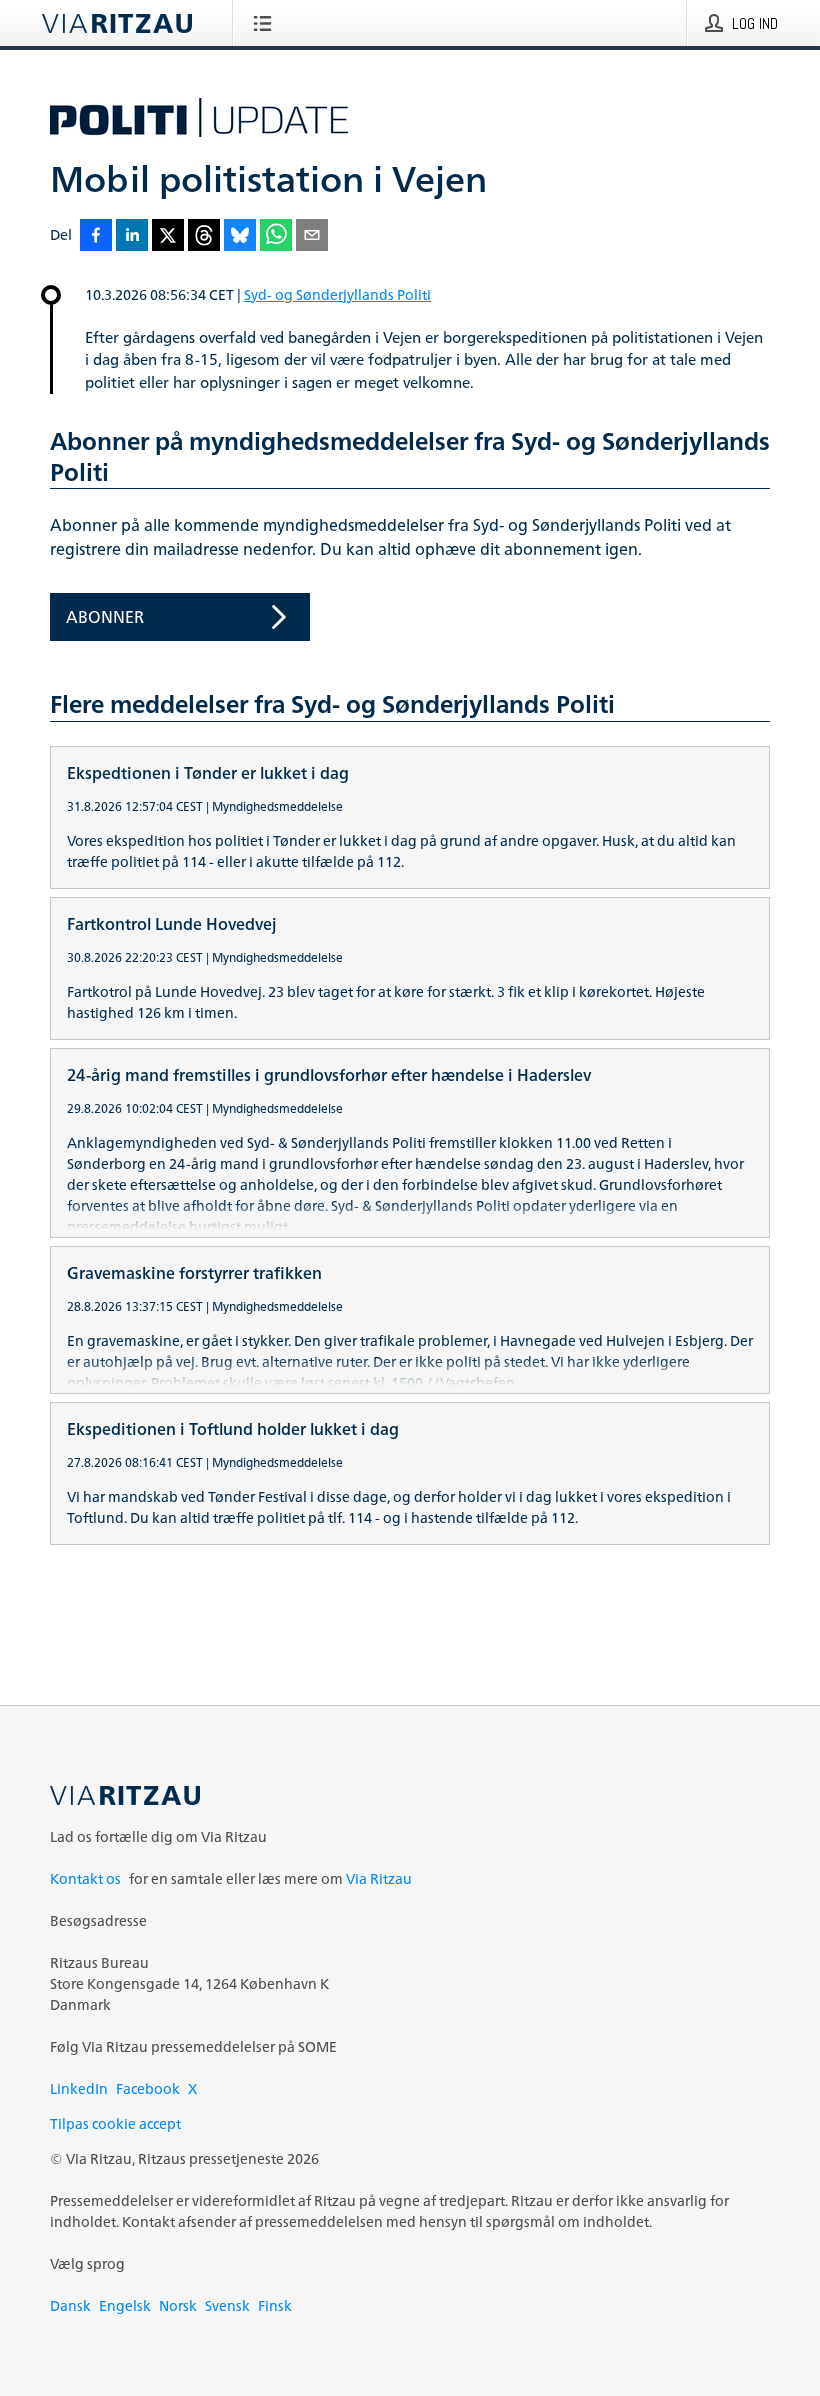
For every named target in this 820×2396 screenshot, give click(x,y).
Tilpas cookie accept (115, 2123)
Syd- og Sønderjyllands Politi (337, 294)
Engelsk (125, 2305)
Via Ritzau (379, 1878)
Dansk (70, 2305)
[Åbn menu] (266, 23)
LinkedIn (79, 2088)
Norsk (178, 2305)
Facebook (148, 2088)
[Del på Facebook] (96, 236)
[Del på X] (168, 236)
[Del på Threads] (204, 236)
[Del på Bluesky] (240, 236)
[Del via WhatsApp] (276, 236)
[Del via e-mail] (312, 236)
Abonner (105, 617)
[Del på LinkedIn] (132, 236)
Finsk (275, 2305)
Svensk (227, 2305)
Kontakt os (85, 1878)
